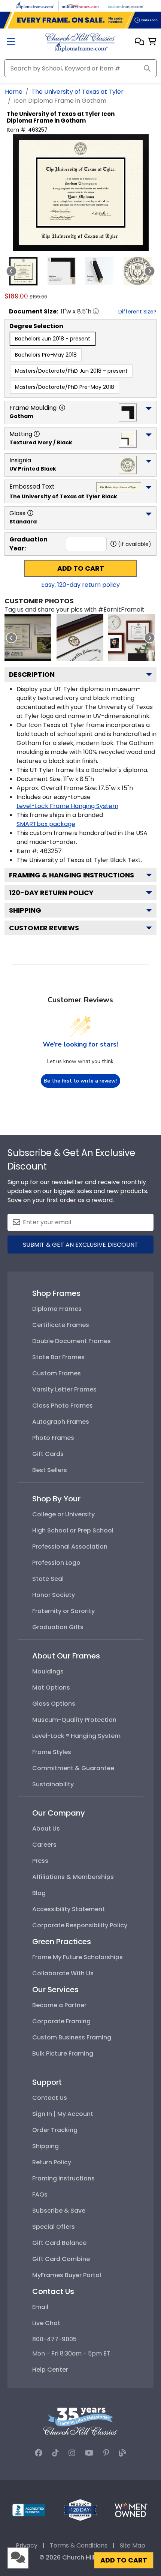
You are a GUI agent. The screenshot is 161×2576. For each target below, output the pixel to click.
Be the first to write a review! (80, 1081)
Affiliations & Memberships (73, 1877)
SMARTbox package (46, 824)
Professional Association (70, 1547)
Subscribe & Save (59, 2211)
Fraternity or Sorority (63, 1611)
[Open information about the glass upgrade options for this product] (30, 513)
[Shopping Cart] (152, 42)
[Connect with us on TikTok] (55, 2453)
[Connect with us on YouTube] (89, 2453)
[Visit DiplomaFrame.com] (35, 5)
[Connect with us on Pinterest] (106, 2453)
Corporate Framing (61, 2021)
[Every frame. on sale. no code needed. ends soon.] (80, 20)
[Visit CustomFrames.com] (126, 5)
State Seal (48, 1579)
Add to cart (81, 568)
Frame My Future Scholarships (78, 1957)
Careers (44, 1845)
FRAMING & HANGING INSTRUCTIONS (72, 875)
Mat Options (51, 1688)
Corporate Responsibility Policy (80, 1925)
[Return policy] (80, 2509)
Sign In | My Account (63, 2114)
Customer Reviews (44, 928)
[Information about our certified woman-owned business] (131, 2509)
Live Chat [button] (46, 2323)
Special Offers (54, 2227)
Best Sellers (50, 1470)
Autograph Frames (61, 1422)
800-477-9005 (54, 2339)
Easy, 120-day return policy (80, 585)
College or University (63, 1514)
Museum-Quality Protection (74, 1720)
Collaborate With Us (63, 1973)
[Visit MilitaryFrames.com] (80, 5)
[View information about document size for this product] (96, 311)
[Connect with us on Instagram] (72, 2453)
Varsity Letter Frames (64, 1389)
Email (40, 2307)
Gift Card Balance (59, 2243)
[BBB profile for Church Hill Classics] (29, 2509)
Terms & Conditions (79, 2545)
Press (40, 1861)
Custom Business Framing (72, 2037)
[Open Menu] (11, 42)
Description (32, 674)
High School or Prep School (73, 1530)
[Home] (80, 42)
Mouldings (48, 1671)
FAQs (40, 2194)
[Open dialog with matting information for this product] (37, 434)
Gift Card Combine (61, 2259)
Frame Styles (52, 1752)
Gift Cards (48, 1454)
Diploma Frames (57, 1309)
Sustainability (53, 1784)
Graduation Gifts (58, 1627)
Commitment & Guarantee (73, 1768)
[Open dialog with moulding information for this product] (62, 408)
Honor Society (54, 1595)
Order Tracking (55, 2130)
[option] (53, 339)
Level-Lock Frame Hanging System (67, 806)
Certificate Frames (61, 1325)
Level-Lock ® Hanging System (76, 1736)
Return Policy (52, 2162)
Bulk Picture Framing (63, 2053)
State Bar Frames (58, 1357)
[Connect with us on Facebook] (39, 2453)
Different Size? (137, 312)
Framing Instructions (63, 2178)
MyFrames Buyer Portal (67, 2275)
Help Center (50, 2370)
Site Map (133, 2545)
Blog (39, 1893)
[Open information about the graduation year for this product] (113, 544)
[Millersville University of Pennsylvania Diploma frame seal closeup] (80, 638)
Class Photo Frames (63, 1406)
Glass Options (54, 1704)
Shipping (25, 910)
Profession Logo (56, 1563)
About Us (46, 1829)
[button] (139, 42)
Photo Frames (53, 1438)
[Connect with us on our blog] (122, 2453)
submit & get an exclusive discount (80, 1245)
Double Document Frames (72, 1341)
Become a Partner (59, 2005)
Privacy (27, 2545)
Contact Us (50, 2098)
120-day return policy (51, 893)
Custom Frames (57, 1373)
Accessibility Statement (69, 1909)
